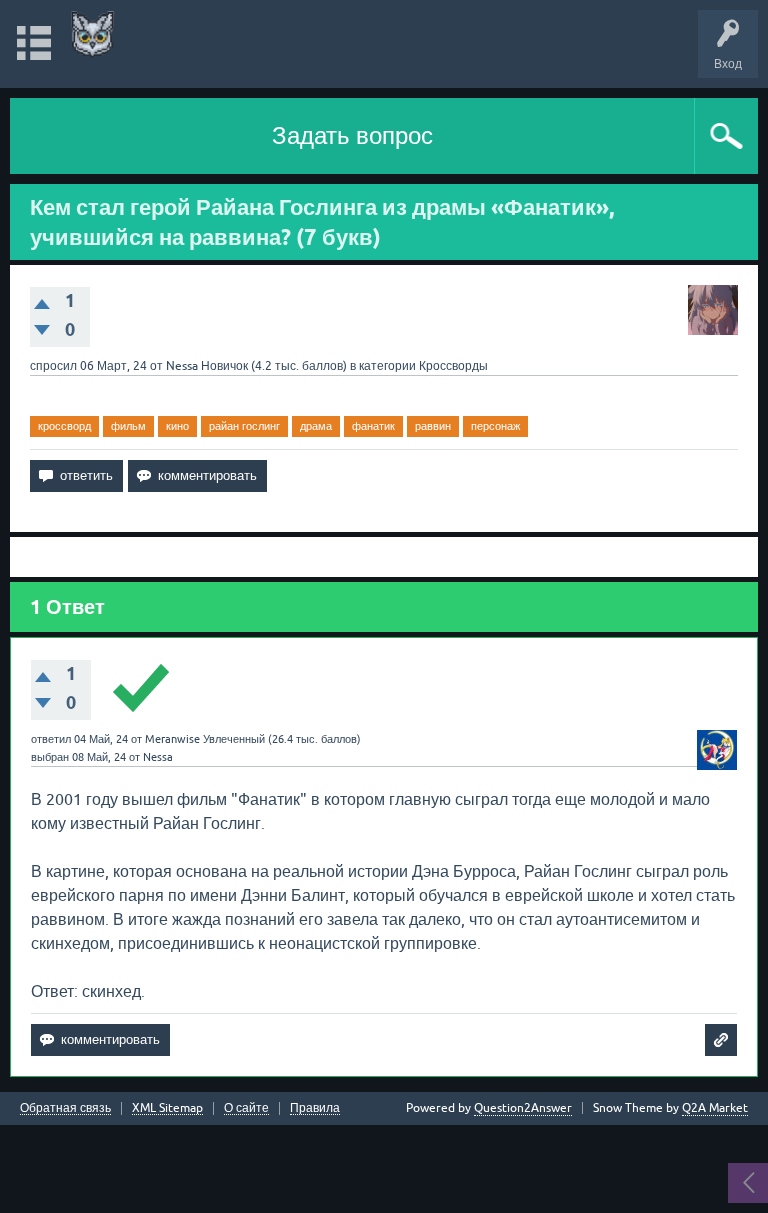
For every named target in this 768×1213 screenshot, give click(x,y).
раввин (433, 426)
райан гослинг (244, 426)
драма (316, 426)
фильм (128, 426)
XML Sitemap (167, 1108)
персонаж (495, 426)
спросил (53, 366)
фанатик (373, 426)
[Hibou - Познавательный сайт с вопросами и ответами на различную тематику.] (92, 34)
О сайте (246, 1108)
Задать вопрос (352, 135)
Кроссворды (453, 366)
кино (177, 426)
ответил (51, 739)
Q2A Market (715, 1108)
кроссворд (64, 426)
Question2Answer (523, 1108)
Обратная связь (65, 1108)
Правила (315, 1108)
